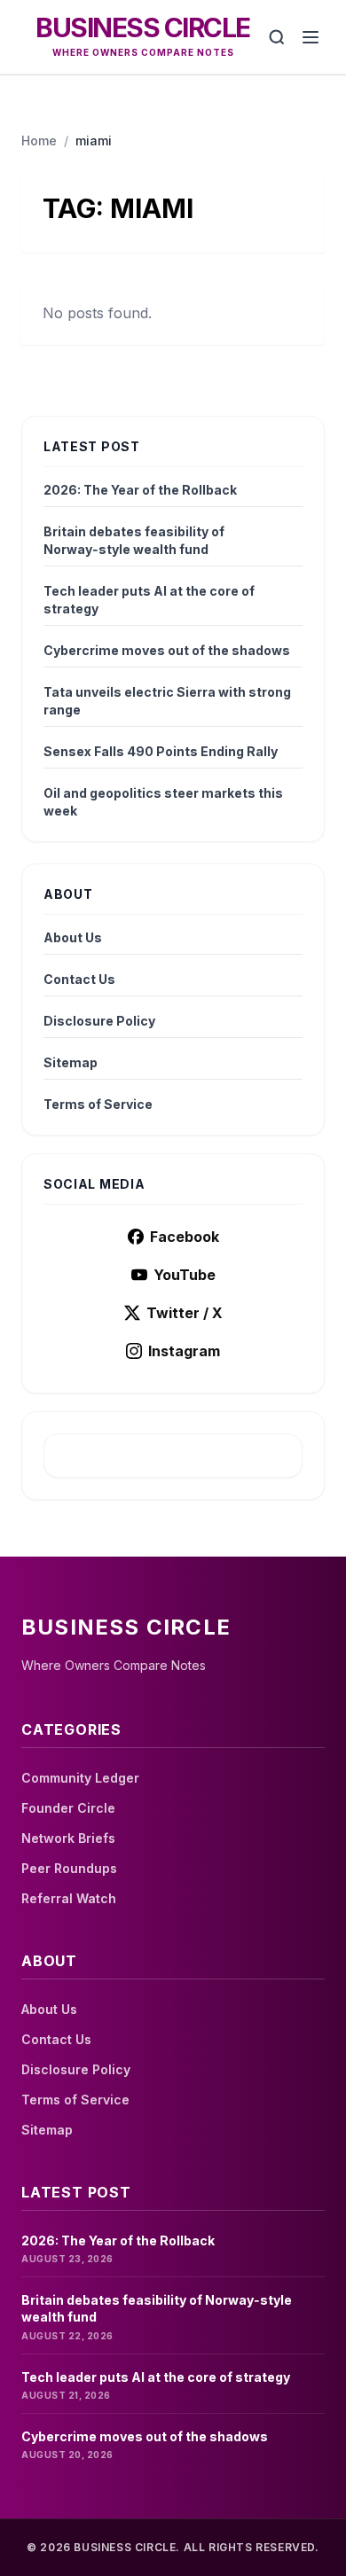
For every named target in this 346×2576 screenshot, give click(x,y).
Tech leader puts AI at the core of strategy (149, 600)
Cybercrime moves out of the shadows (167, 650)
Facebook (185, 1237)
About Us (73, 937)
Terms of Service (98, 1104)
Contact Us (79, 979)
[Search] (277, 37)
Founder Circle (68, 1808)
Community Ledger (80, 1778)
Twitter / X (185, 1313)
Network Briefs (68, 1838)
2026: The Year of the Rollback (140, 490)
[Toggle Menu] (311, 37)
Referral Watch (69, 1898)
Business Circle (143, 27)
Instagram (184, 1351)
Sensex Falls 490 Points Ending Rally (161, 751)
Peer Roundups (69, 1868)
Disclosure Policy (99, 1021)
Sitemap (71, 1062)
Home (39, 141)
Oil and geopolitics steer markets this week (163, 802)
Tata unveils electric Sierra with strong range (167, 701)
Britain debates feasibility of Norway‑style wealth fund (134, 540)
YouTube (185, 1275)
